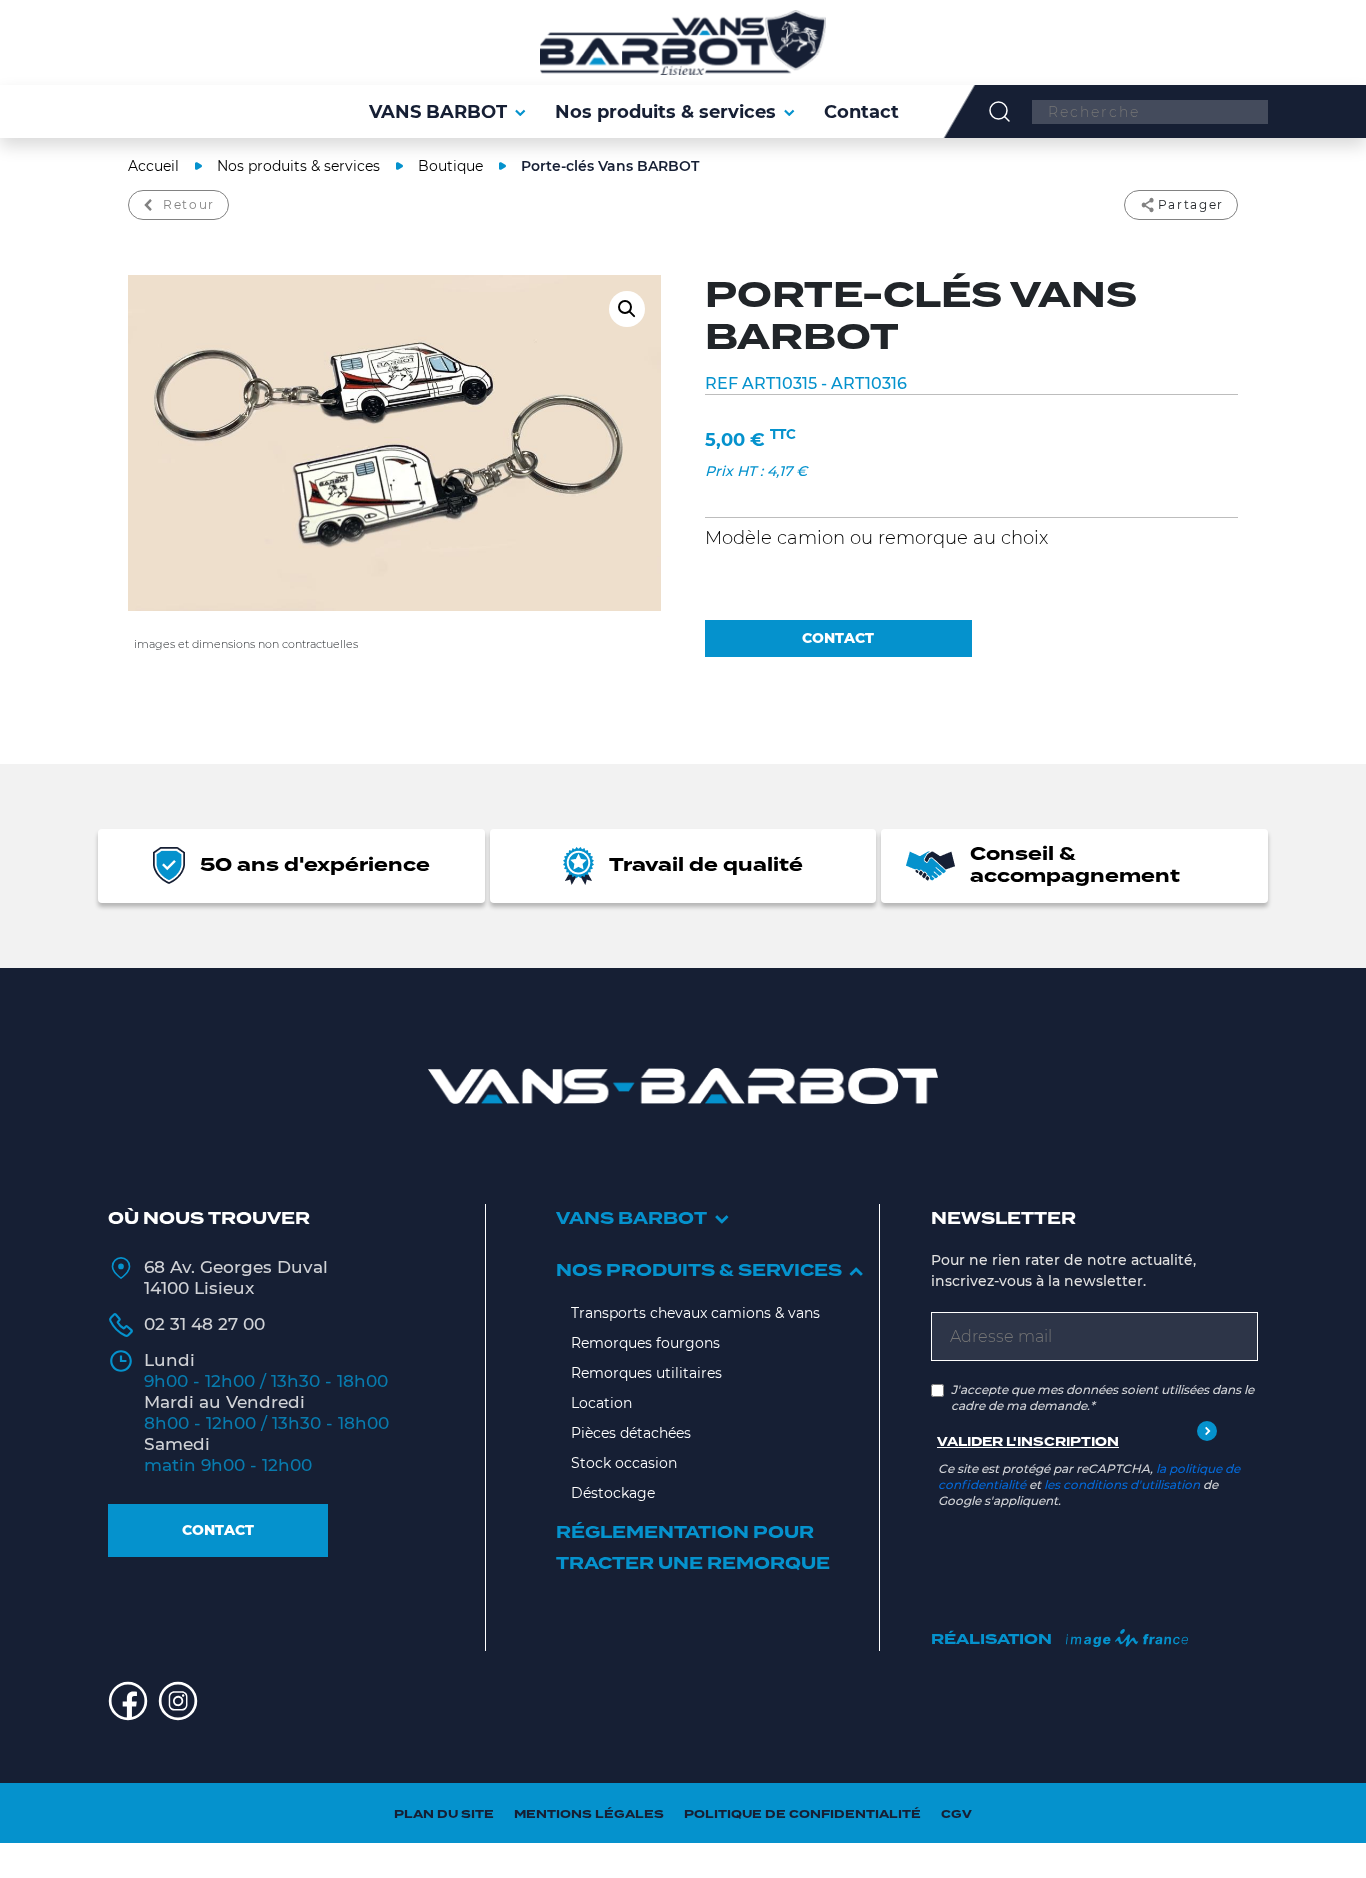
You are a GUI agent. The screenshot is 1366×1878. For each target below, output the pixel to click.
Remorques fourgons (645, 1343)
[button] (627, 309)
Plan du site (444, 1814)
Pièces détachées (631, 1433)
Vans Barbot (631, 1219)
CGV (956, 1814)
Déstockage (613, 1493)
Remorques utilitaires (646, 1373)
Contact (218, 1530)
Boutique (450, 166)
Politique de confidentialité (802, 1814)
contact (838, 638)
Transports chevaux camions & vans (695, 1313)
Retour (189, 204)
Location (601, 1403)
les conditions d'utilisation (1122, 1484)
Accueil (153, 166)
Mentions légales (589, 1814)
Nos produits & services (298, 166)
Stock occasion (624, 1463)
